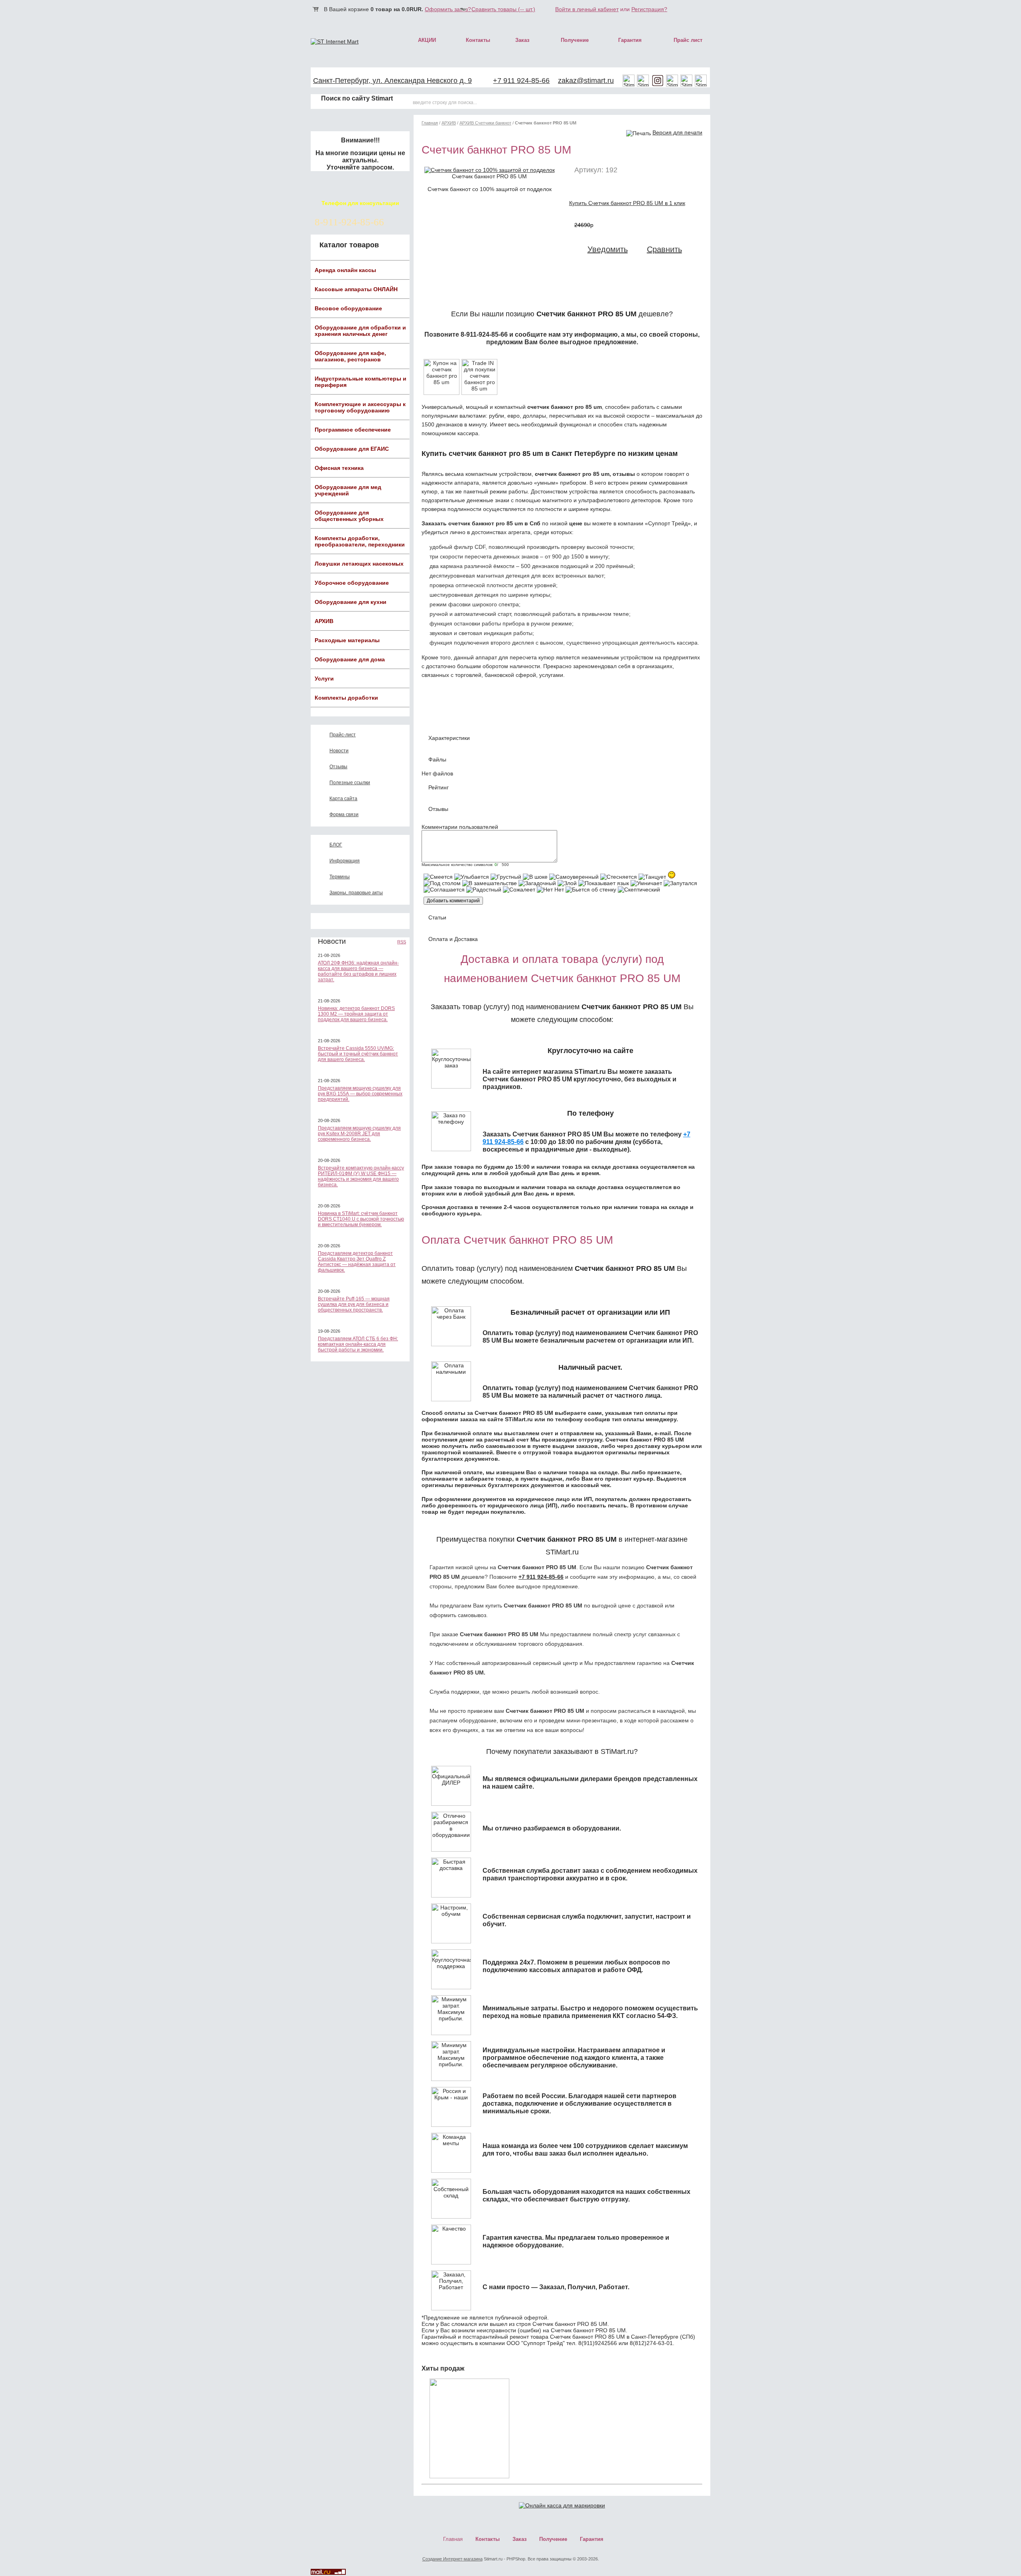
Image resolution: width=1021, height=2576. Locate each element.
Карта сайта (343, 799)
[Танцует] (652, 877)
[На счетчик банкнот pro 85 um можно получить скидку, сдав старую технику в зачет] (479, 393)
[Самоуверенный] (574, 877)
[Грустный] (506, 877)
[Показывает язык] (604, 883)
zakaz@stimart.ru (586, 81)
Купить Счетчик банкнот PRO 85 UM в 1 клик (627, 203)
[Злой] (567, 883)
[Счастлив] (672, 875)
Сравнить (664, 249)
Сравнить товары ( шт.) (503, 9)
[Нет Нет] (550, 890)
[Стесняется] (619, 877)
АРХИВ (449, 123)
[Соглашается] (444, 890)
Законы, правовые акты (356, 893)
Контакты (478, 40)
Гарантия (630, 40)
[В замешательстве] (490, 883)
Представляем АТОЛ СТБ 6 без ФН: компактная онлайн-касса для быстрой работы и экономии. (358, 1344)
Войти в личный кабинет (587, 9)
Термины (340, 877)
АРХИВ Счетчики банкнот (485, 123)
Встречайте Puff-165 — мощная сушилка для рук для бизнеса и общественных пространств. (354, 1304)
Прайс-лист (343, 735)
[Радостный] (484, 890)
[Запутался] (680, 883)
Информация (345, 861)
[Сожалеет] (519, 890)
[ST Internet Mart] (335, 41)
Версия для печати (677, 132)
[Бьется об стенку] (591, 890)
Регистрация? (649, 9)
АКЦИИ (427, 40)
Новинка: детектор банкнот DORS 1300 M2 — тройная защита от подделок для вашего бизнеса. (356, 1014)
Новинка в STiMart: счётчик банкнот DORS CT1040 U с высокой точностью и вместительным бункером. (361, 1219)
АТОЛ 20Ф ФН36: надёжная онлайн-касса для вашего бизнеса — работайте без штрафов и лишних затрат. (358, 971)
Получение (575, 40)
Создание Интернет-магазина (452, 2559)
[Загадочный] (537, 883)
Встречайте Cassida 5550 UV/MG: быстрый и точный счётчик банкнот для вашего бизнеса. (358, 1054)
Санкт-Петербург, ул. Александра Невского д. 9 (392, 81)
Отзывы (338, 767)
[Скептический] (639, 890)
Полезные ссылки (350, 783)
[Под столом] (442, 883)
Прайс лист (688, 40)
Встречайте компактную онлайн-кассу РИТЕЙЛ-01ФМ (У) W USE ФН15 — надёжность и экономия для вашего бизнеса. (361, 1176)
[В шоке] (535, 877)
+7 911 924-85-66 (521, 81)
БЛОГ (336, 845)
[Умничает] (646, 883)
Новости (339, 751)
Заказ (522, 40)
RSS (402, 942)
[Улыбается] (472, 877)
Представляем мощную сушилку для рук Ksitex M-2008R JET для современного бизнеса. (359, 1134)
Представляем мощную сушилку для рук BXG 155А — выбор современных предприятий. (360, 1094)
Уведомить (608, 249)
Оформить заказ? (448, 9)
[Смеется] (438, 877)
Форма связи (344, 815)
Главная (430, 123)
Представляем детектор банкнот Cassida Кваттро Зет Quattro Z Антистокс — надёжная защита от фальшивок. (357, 1262)
